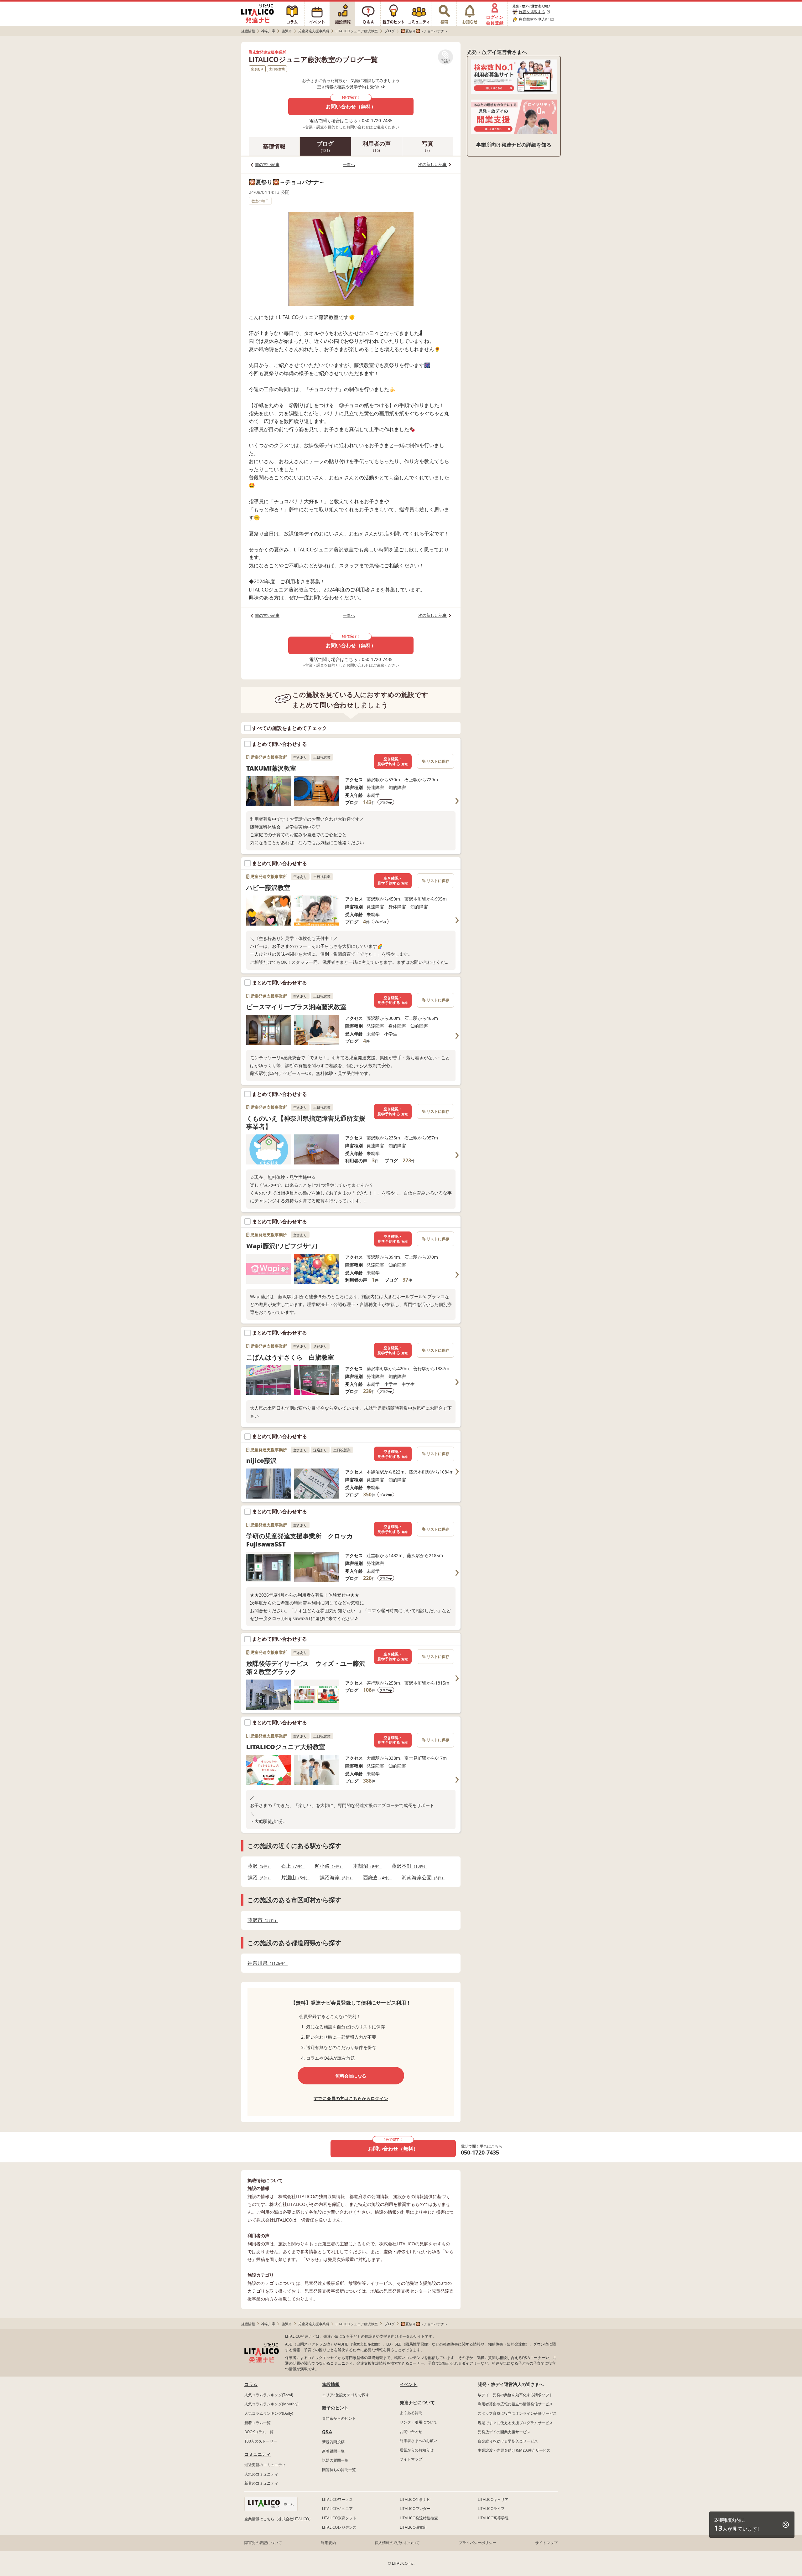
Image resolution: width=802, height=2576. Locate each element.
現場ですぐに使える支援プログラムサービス (515, 2423)
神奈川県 (266, 1963)
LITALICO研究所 (413, 2527)
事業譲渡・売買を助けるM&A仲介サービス (514, 2450)
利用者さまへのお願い (419, 2441)
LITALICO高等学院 (493, 2518)
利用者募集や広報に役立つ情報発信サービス (515, 2404)
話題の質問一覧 (335, 2460)
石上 (291, 1866)
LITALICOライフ (491, 2509)
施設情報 (331, 2384)
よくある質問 (411, 2413)
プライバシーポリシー (477, 2543)
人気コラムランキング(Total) (269, 2395)
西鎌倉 (375, 1878)
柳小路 (327, 1866)
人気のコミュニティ (261, 2474)
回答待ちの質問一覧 (339, 2470)
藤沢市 (261, 1920)
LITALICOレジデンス (339, 2527)
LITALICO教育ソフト (339, 2518)
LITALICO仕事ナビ (415, 2499)
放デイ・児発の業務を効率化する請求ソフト (515, 2395)
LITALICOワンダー (415, 2509)
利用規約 (328, 2543)
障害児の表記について (263, 2543)
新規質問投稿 (333, 2442)
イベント (409, 2384)
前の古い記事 (267, 164)
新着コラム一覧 (258, 2423)
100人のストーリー (261, 2441)
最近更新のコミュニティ (265, 2465)
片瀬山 (293, 1878)
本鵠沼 (365, 1866)
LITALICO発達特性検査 (419, 2518)
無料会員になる (351, 2076)
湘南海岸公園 (422, 1878)
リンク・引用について (419, 2422)
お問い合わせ (411, 2431)
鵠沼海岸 (334, 1878)
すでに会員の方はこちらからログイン (351, 2098)
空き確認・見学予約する (393, 761)
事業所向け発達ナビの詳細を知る (514, 145)
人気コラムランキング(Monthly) (271, 2404)
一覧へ (349, 164)
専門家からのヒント (339, 2418)
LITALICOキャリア (493, 2499)
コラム (251, 2384)
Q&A (327, 2431)
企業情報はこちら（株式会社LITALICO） (279, 2519)
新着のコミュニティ (261, 2483)
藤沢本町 (408, 1866)
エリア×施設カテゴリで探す (346, 2395)
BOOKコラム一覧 (259, 2432)
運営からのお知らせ (417, 2450)
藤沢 (257, 1866)
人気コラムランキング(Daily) (269, 2413)
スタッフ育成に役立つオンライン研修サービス (517, 2413)
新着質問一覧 (333, 2451)
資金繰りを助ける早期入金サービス (508, 2441)
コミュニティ (258, 2454)
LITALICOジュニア (337, 2509)
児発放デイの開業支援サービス (504, 2432)
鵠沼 (257, 1878)
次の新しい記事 (432, 164)
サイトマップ (411, 2459)
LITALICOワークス (337, 2499)
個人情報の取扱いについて (397, 2543)
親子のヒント (335, 2408)
